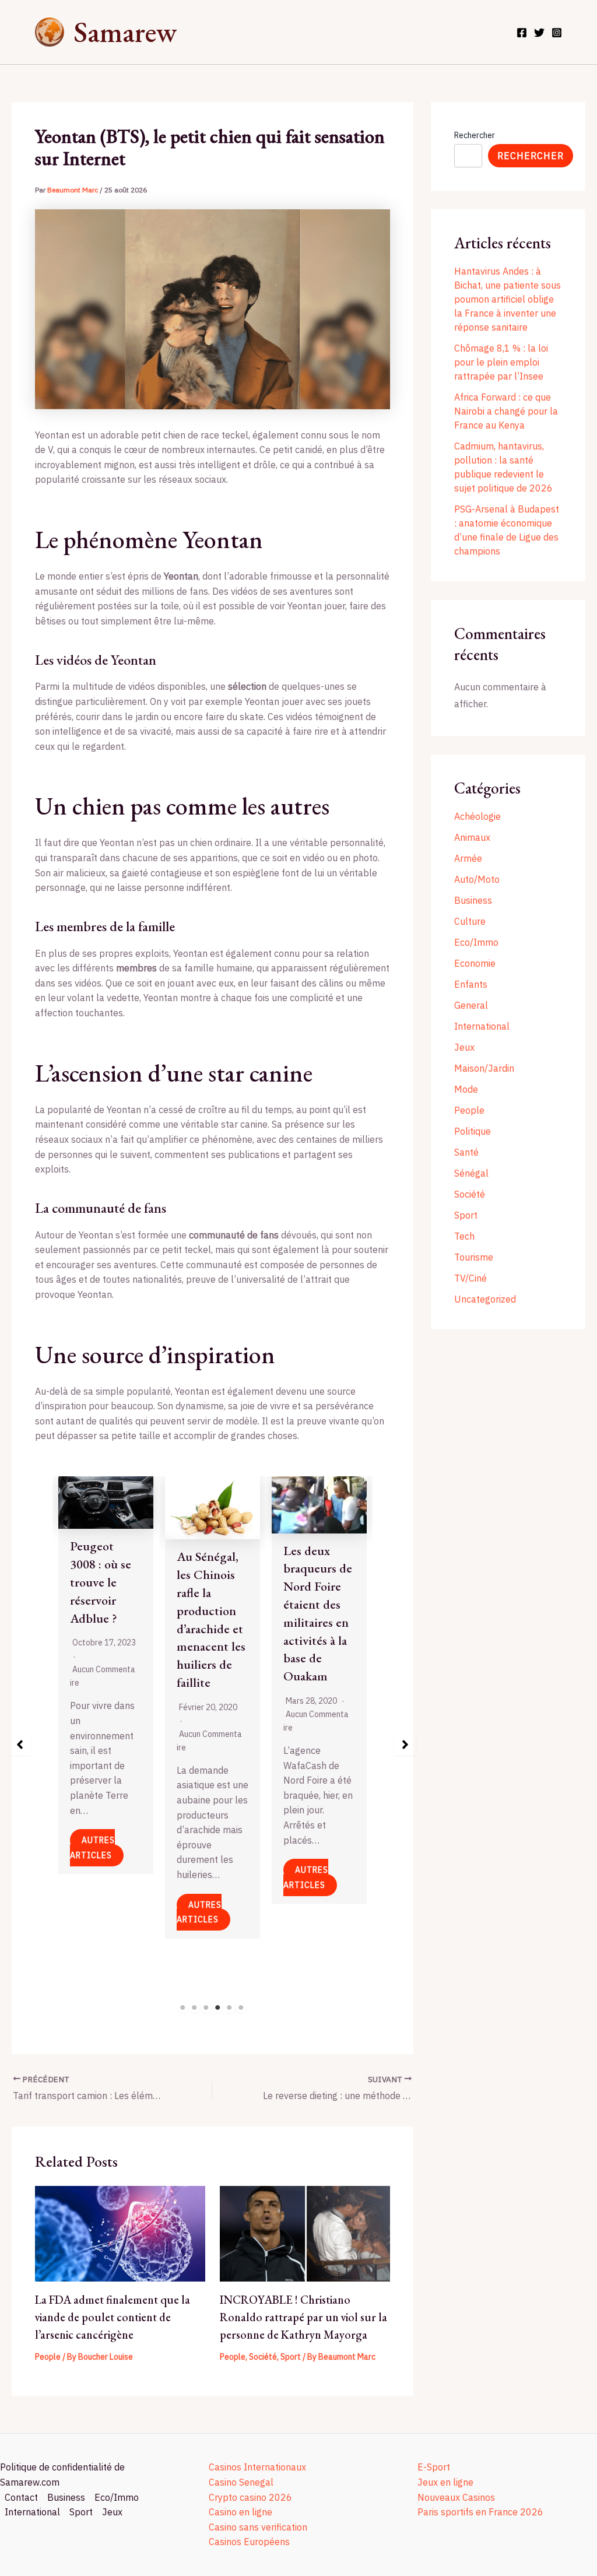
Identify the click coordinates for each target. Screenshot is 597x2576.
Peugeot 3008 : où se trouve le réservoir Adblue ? (101, 1582)
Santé (466, 1152)
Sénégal (471, 1173)
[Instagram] (557, 33)
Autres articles (92, 1848)
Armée (468, 858)
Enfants (471, 984)
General (471, 1005)
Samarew (125, 32)
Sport (291, 2357)
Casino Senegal (241, 2482)
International (482, 1026)
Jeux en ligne (445, 2482)
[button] (20, 1745)
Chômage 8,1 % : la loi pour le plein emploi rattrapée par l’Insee (501, 362)
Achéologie (477, 816)
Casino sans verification (258, 2527)
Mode (466, 1089)
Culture (470, 921)
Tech (464, 1236)
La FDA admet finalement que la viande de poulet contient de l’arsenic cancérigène (113, 2317)
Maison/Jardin (484, 1068)
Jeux (464, 1047)
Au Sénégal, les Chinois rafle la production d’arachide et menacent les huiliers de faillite (211, 1619)
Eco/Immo (476, 942)
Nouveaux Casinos (456, 2497)
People (48, 2357)
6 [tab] (241, 2008)
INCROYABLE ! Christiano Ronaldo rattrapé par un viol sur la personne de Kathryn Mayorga (303, 2317)
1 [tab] (183, 2008)
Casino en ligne (240, 2512)
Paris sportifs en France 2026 (480, 2512)
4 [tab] (218, 2008)
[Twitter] (539, 33)
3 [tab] (206, 2008)
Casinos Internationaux (257, 2467)
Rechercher (475, 135)
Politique (473, 1131)
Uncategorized (485, 1299)
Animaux (472, 837)
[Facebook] (522, 33)
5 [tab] (230, 2008)
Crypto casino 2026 (250, 2497)
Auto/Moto (477, 879)
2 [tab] (195, 2008)
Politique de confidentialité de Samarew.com (62, 2475)
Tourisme (474, 1257)
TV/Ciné (470, 1278)
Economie (475, 963)
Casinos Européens (249, 2542)
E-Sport (434, 2467)
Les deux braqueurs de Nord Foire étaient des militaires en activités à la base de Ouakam (318, 1614)
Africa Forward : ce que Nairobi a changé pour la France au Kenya (506, 411)
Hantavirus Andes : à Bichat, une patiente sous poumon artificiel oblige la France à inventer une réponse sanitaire (508, 299)
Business (473, 900)
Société (263, 2357)
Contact (21, 2497)
